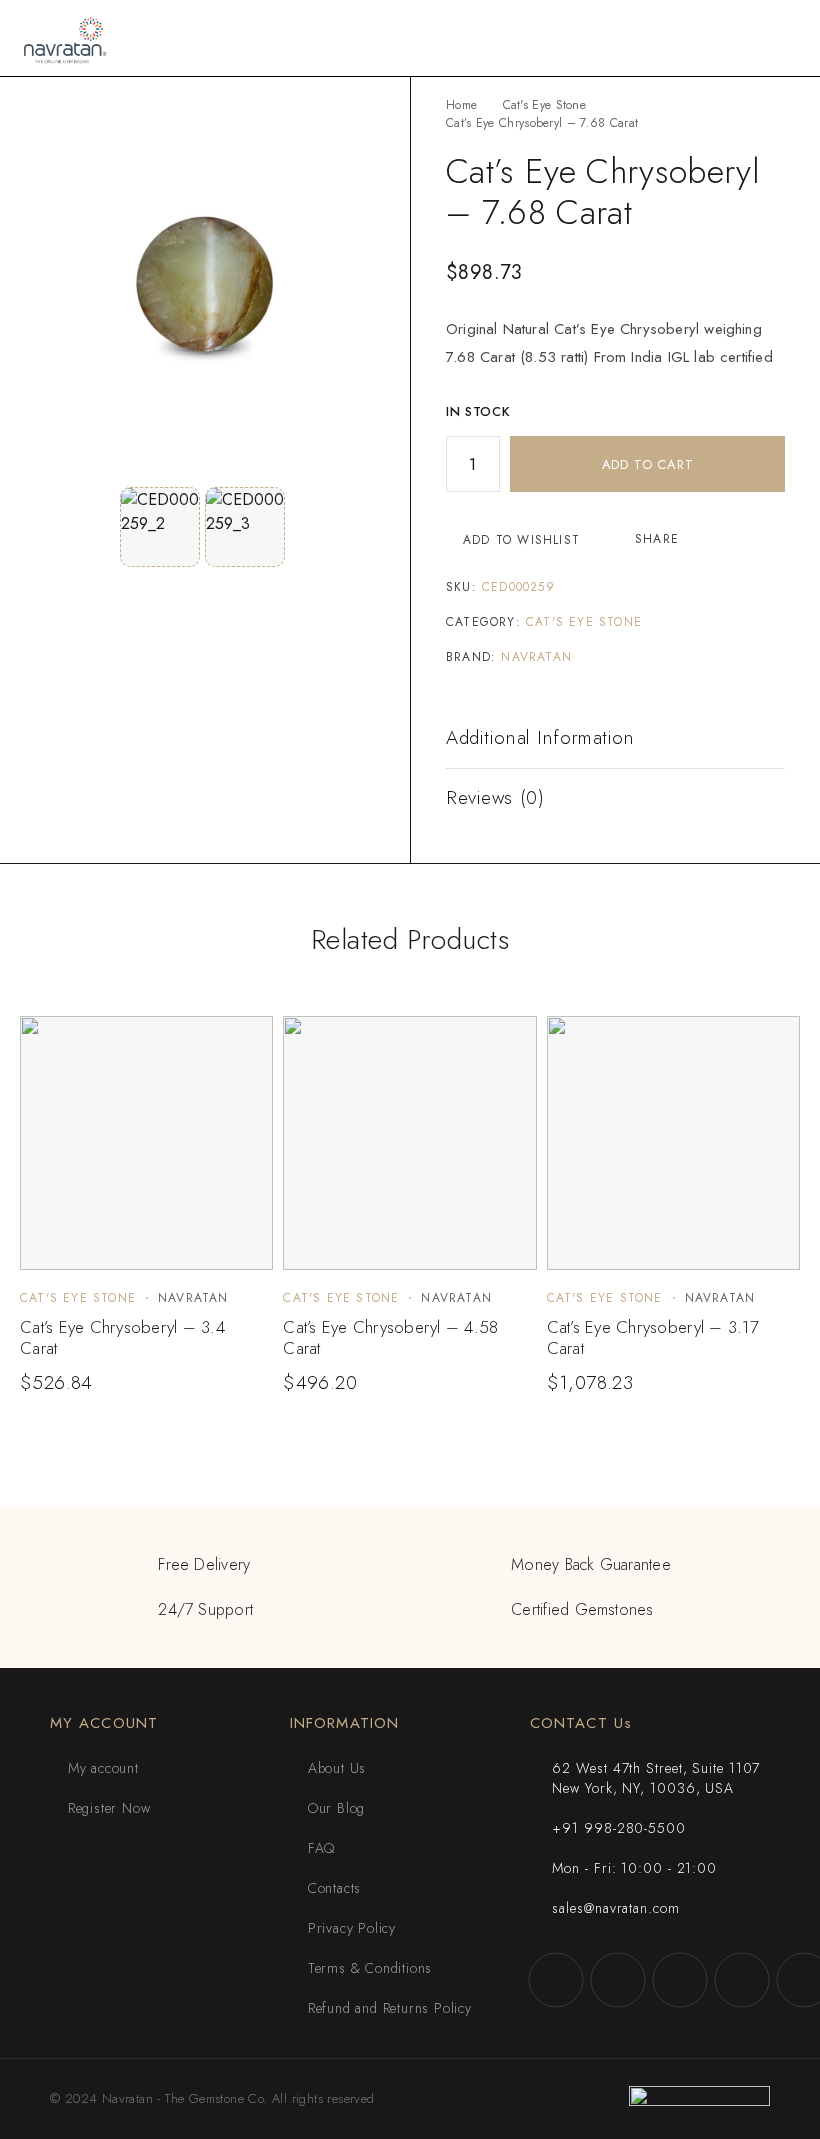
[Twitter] (680, 1980)
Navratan (536, 657)
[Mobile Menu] (781, 38)
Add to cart (648, 464)
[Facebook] (556, 1980)
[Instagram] (618, 1980)
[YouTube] (742, 1980)
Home (461, 105)
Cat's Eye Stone (545, 105)
